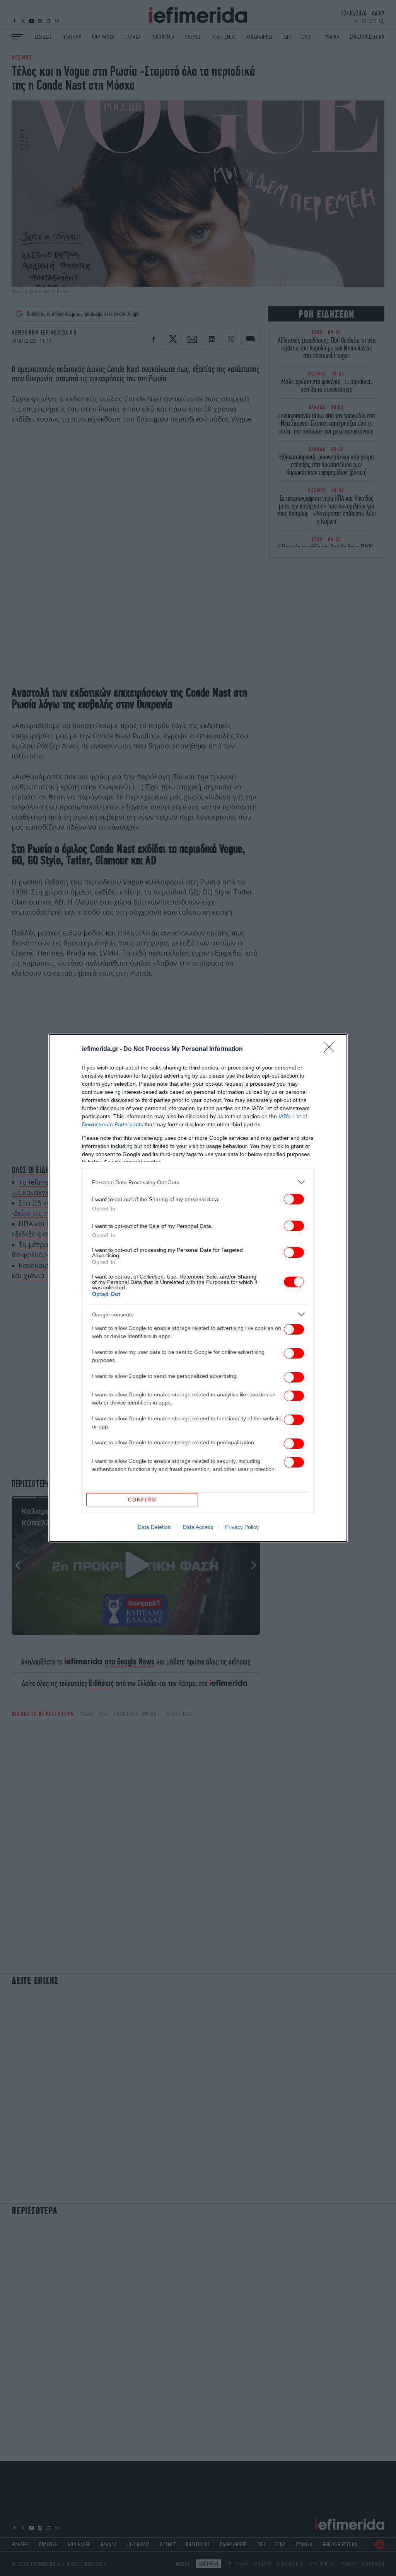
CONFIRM (142, 1500)
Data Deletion (154, 1527)
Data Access (198, 1527)
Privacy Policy (242, 1527)
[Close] (332, 1049)
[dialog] (198, 1288)
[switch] (294, 1199)
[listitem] (198, 1182)
